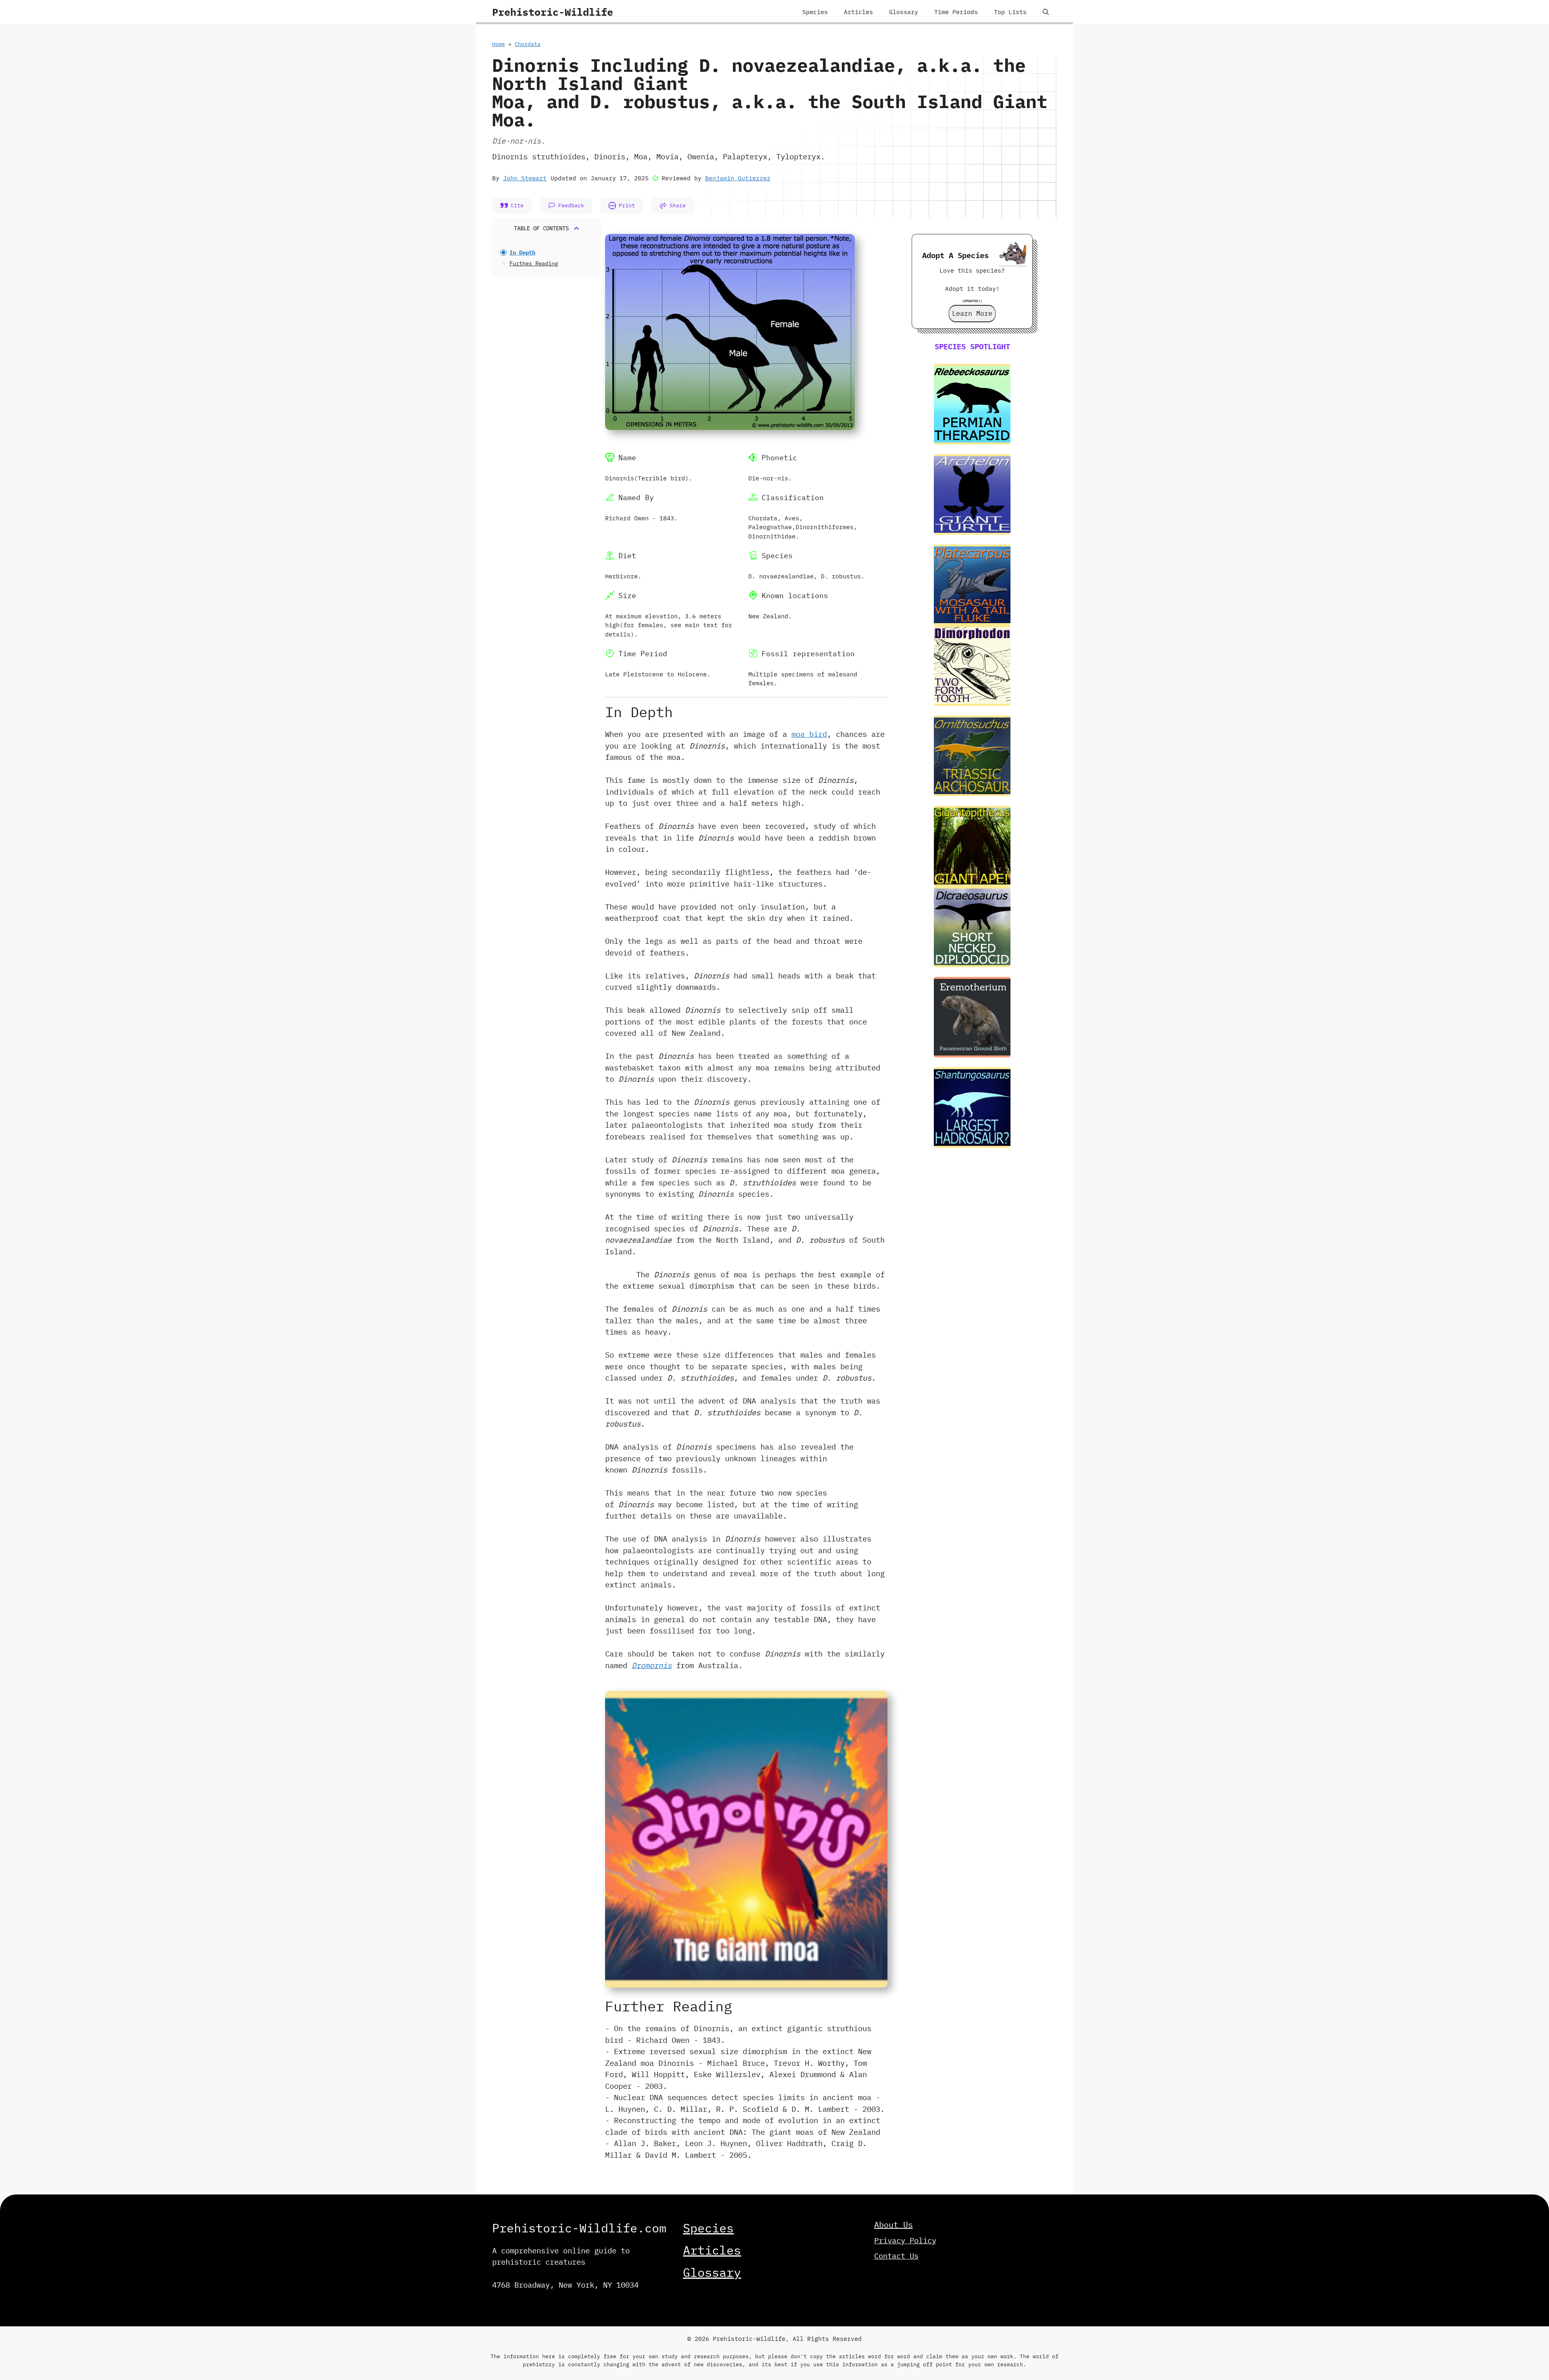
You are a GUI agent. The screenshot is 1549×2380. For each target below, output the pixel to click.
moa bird (809, 734)
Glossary (904, 12)
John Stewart (525, 178)
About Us (893, 2225)
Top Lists (1010, 12)
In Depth (522, 252)
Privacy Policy (905, 2240)
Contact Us (896, 2256)
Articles (858, 12)
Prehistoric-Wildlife (553, 12)
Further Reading (534, 263)
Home (499, 44)
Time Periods (956, 12)
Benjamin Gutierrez (738, 178)
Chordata (528, 44)
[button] (1046, 12)
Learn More (972, 313)
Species (815, 12)
